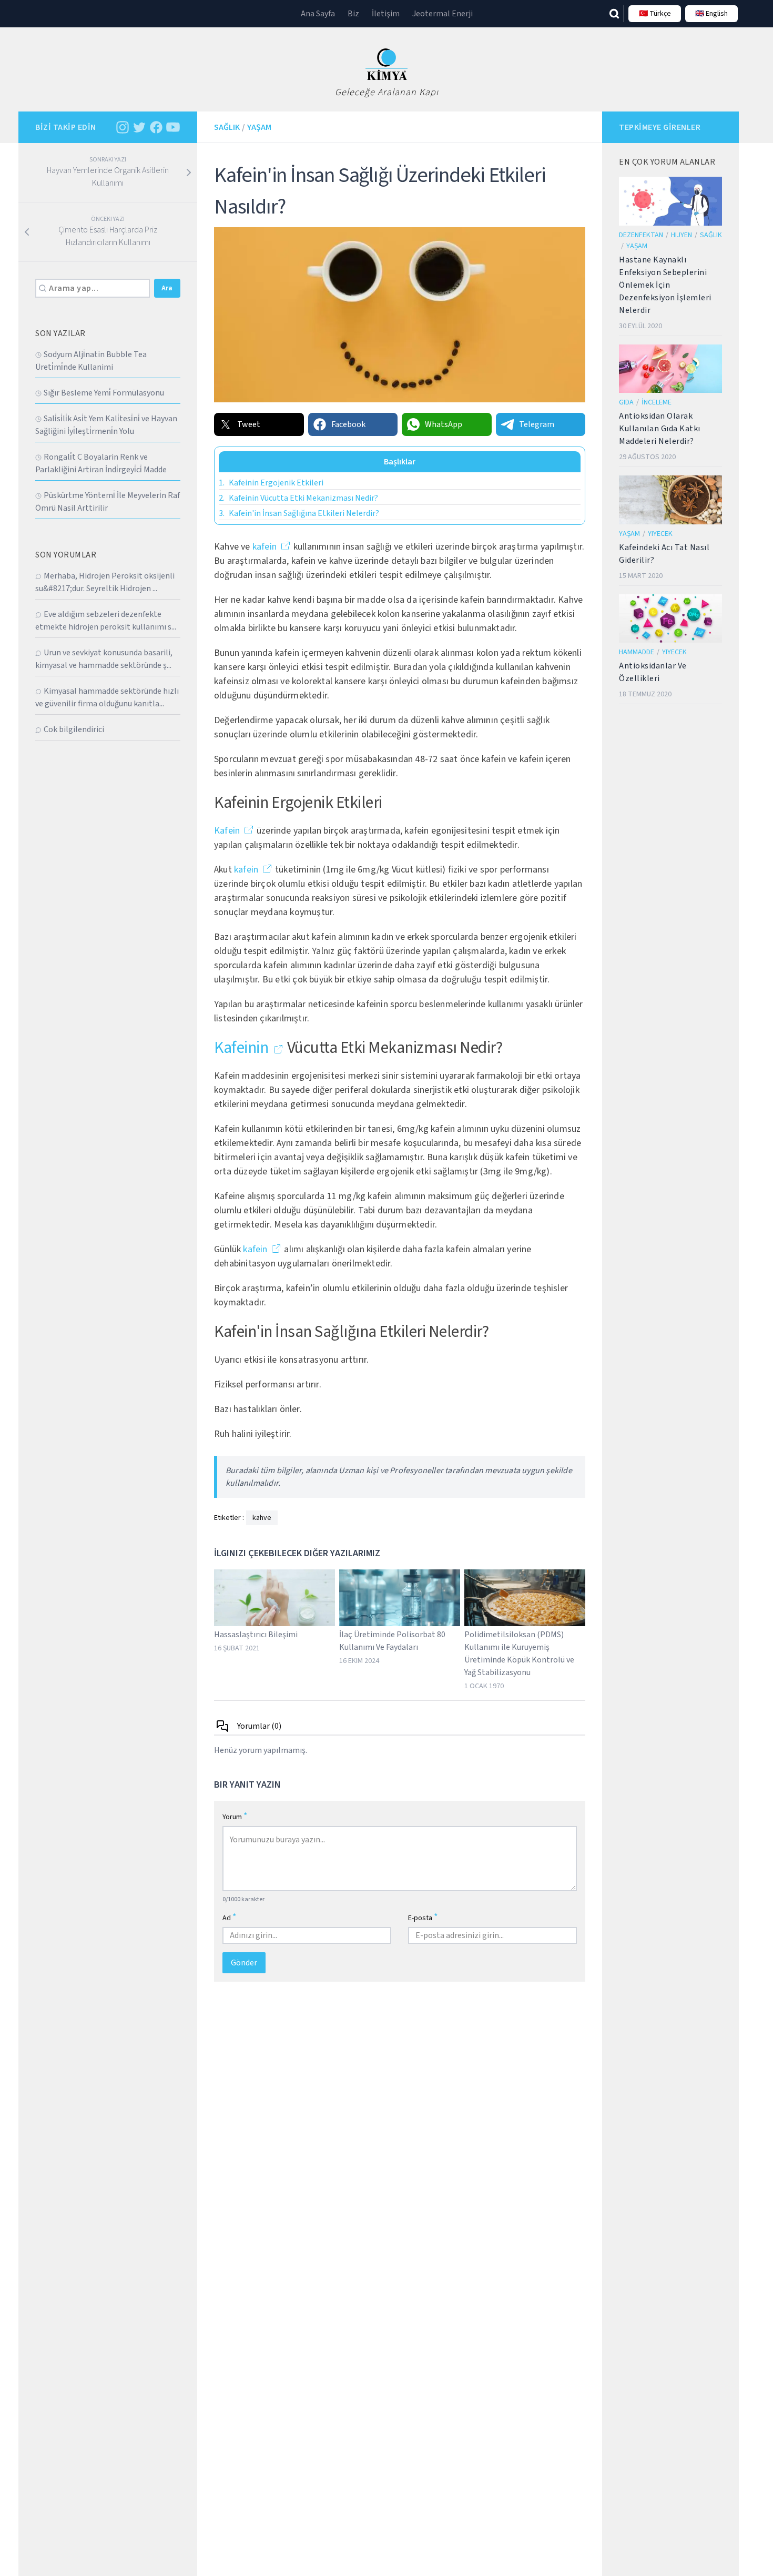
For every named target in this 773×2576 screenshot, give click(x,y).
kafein (265, 547)
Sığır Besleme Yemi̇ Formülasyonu (104, 393)
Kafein (227, 831)
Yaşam (259, 127)
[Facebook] (156, 127)
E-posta (423, 1917)
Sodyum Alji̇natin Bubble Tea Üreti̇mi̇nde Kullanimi (91, 361)
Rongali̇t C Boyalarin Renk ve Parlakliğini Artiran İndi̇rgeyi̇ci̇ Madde (101, 463)
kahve (262, 1518)
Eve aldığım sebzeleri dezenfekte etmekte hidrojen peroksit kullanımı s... (106, 621)
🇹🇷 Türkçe (655, 14)
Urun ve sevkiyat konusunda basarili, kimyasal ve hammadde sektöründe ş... (104, 659)
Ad (230, 1917)
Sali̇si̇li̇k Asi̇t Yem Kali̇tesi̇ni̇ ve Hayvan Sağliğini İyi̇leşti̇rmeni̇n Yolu (106, 425)
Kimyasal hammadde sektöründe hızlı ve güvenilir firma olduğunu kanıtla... (107, 697)
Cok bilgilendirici (74, 729)
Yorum (235, 1816)
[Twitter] (139, 127)
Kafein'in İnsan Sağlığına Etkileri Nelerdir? (299, 513)
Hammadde (637, 652)
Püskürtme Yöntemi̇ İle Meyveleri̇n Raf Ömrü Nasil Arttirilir (108, 502)
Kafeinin (241, 1048)
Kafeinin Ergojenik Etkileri (271, 483)
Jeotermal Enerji (443, 14)
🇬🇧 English (711, 14)
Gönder (244, 1963)
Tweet (249, 424)
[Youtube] (173, 127)
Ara (167, 288)
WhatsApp (444, 424)
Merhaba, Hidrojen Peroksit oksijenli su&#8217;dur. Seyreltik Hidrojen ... (105, 582)
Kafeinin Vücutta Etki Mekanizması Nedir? (298, 498)
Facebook (348, 424)
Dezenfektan (641, 235)
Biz (353, 14)
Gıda (626, 402)
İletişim (386, 14)
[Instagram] (123, 127)
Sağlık (227, 127)
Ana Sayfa (318, 14)
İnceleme (657, 402)
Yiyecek (660, 534)
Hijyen (682, 235)
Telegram (537, 424)
